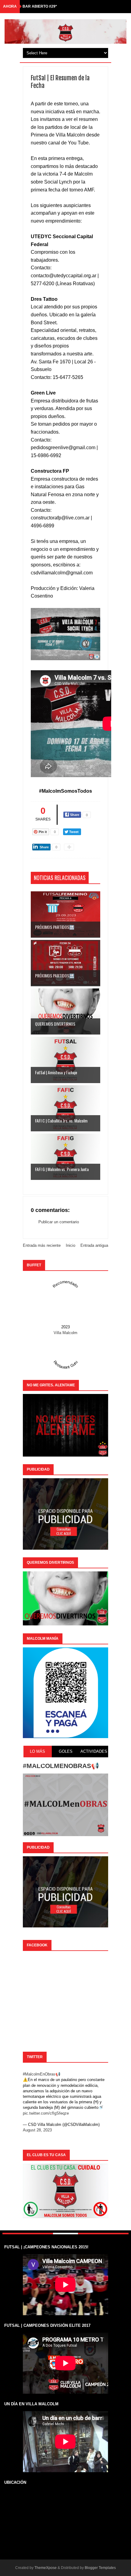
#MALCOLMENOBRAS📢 (61, 1766)
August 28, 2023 (37, 2130)
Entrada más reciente (42, 1245)
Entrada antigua (94, 1245)
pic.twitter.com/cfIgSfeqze (46, 2113)
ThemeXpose (46, 2568)
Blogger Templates (100, 2568)
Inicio (71, 1245)
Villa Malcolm (65, 1333)
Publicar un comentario (59, 1222)
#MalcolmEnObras (39, 2074)
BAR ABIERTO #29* (40, 6)
